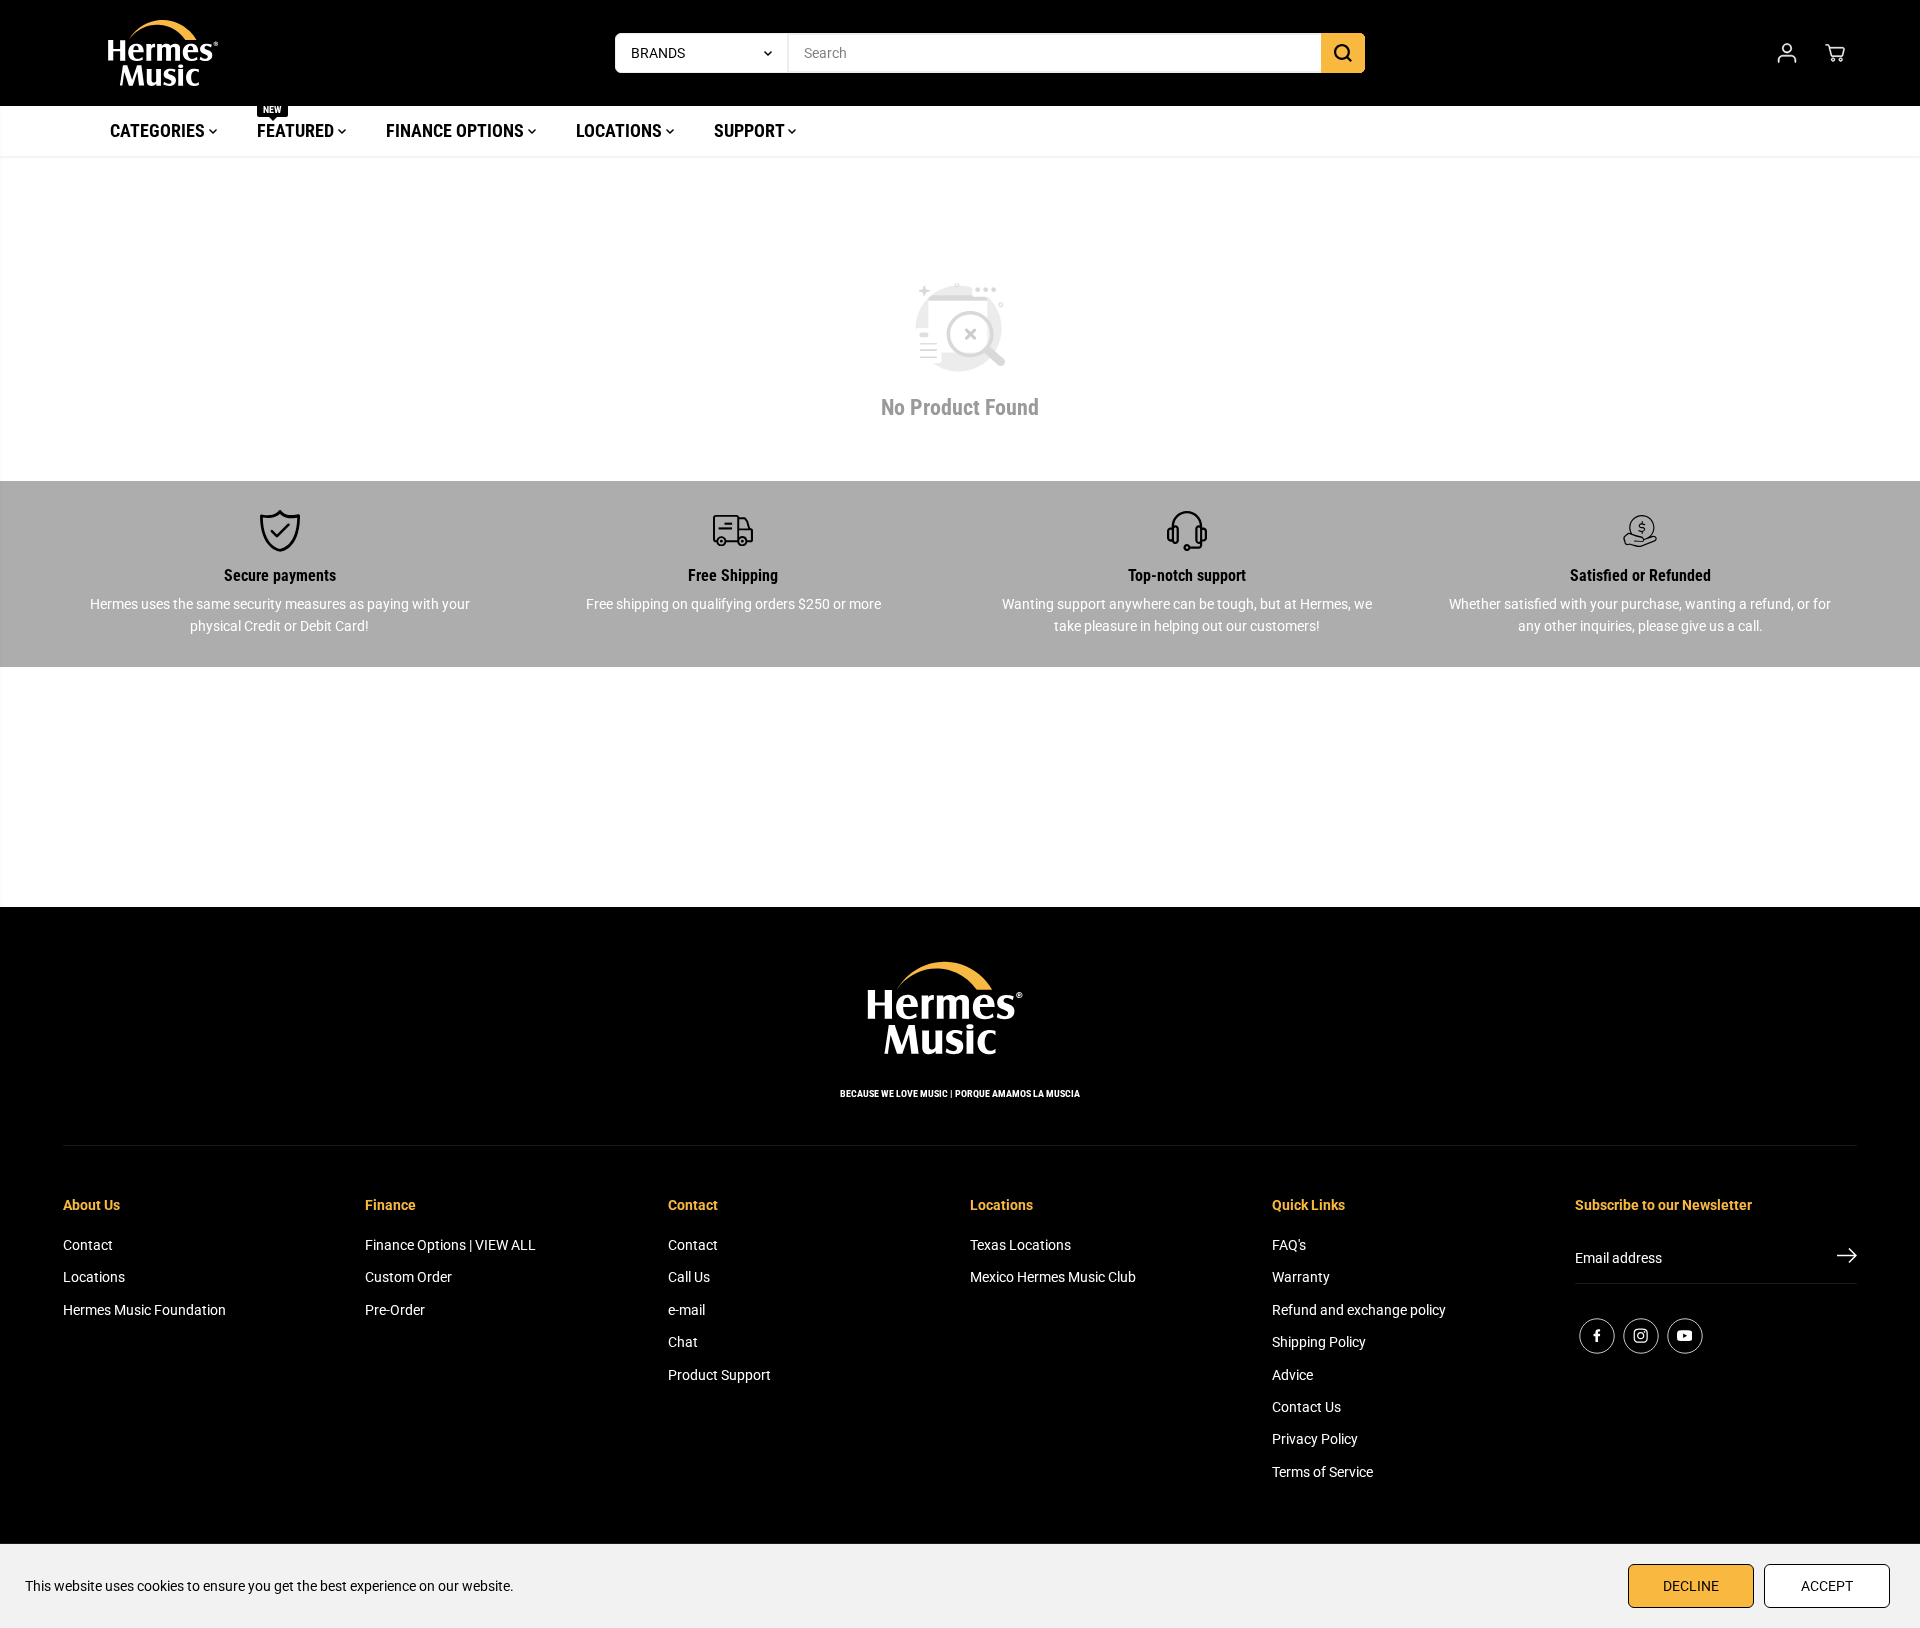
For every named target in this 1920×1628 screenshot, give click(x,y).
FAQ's (1289, 1245)
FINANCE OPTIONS (457, 130)
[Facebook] (1597, 1336)
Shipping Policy (1319, 1342)
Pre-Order (395, 1310)
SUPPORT (751, 130)
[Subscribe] (1847, 1259)
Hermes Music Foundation (144, 1310)
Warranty (1301, 1277)
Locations (94, 1277)
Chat (683, 1342)
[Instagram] (1641, 1336)
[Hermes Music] (163, 53)
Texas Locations (1020, 1245)
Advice (1292, 1375)
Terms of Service (1322, 1472)
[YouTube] (1685, 1336)
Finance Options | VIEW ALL (450, 1245)
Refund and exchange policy (1359, 1310)
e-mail (686, 1310)
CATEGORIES (159, 130)
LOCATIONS (621, 130)
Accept (1827, 1586)
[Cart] (1835, 53)
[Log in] (1787, 53)
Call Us (689, 1277)
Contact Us (1306, 1407)
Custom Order (408, 1277)
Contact (88, 1245)
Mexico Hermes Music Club (1053, 1277)
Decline (1691, 1586)
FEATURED (297, 123)
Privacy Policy (1315, 1439)
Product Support (719, 1375)
